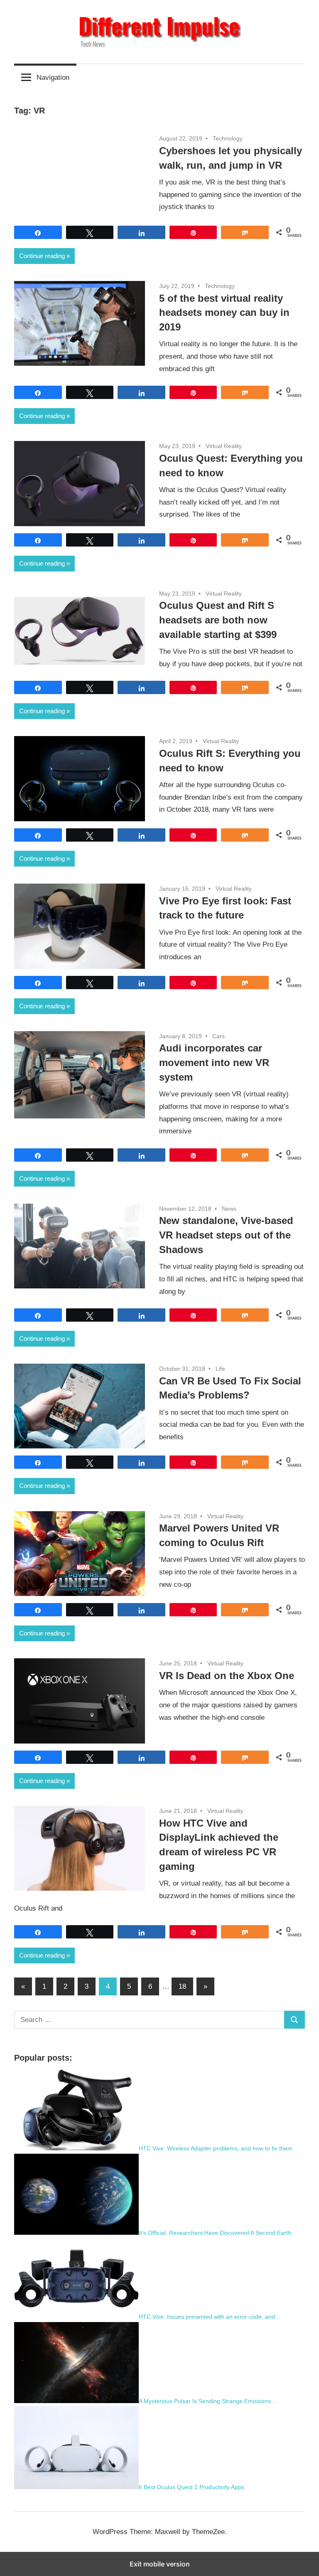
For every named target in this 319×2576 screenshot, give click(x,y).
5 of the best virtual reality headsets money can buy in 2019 (224, 313)
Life (220, 1369)
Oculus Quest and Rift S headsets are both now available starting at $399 (218, 620)
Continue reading (42, 256)
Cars (218, 1036)
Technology (228, 138)
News (229, 1209)
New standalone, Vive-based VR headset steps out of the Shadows (226, 1235)
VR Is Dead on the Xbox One (227, 1676)
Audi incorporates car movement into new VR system (214, 1063)
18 (182, 1986)
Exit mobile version (160, 2564)
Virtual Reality (224, 446)
